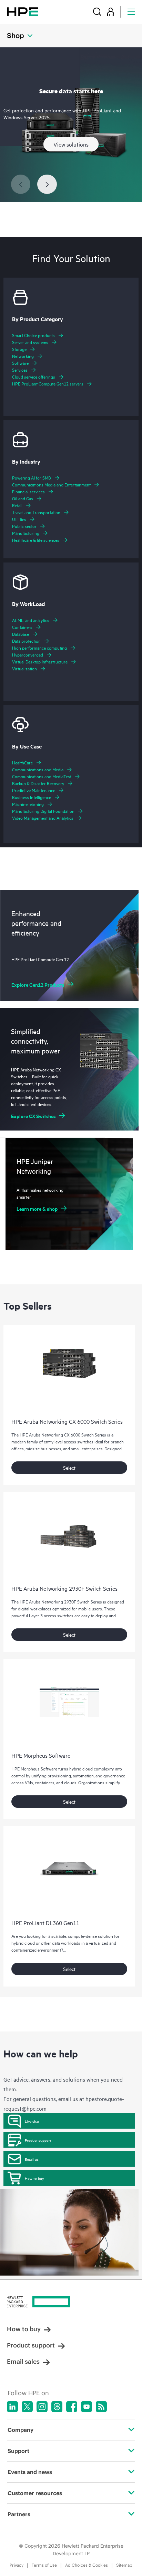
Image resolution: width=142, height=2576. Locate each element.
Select (69, 1467)
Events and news (30, 2472)
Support (18, 2451)
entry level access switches (69, 1441)
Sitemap (124, 2565)
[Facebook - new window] (72, 2407)
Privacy (17, 2565)
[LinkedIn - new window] (12, 2407)
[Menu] (131, 12)
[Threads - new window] (57, 2407)
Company (21, 2430)
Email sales (23, 2361)
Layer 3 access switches (51, 1615)
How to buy (34, 2178)
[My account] (111, 12)
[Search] (97, 12)
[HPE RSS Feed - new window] (101, 2407)
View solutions (71, 144)
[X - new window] (27, 2407)
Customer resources (35, 2493)
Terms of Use (44, 2565)
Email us (32, 2159)
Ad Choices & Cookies (87, 2565)
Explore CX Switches (33, 1116)
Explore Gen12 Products (38, 984)
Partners (19, 2514)
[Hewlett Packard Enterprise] (22, 12)
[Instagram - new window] (42, 2407)
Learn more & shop (37, 1208)
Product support (38, 2140)
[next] (47, 184)
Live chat (32, 2121)
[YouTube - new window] (87, 2407)
